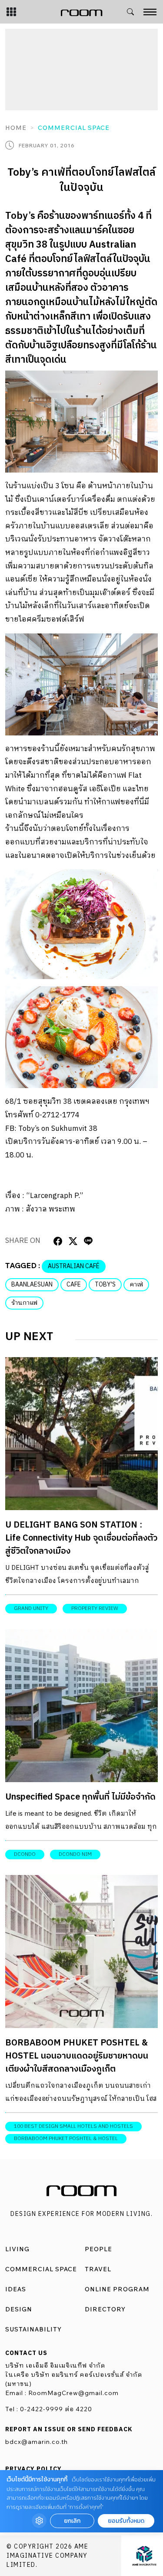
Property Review (95, 1608)
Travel (98, 2269)
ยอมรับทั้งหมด (126, 2521)
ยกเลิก (72, 2521)
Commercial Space (74, 128)
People (98, 2249)
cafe (74, 1285)
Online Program (117, 2289)
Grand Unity (31, 1608)
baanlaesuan (32, 1285)
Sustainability (33, 2329)
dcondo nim (75, 1854)
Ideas (16, 2289)
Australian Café (74, 1266)
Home (16, 128)
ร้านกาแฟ (24, 1303)
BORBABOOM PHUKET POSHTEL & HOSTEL (66, 2139)
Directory (105, 2309)
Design (19, 2309)
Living (17, 2249)
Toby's (105, 1285)
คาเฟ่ (136, 1285)
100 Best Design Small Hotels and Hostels (73, 2126)
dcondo (25, 1854)
